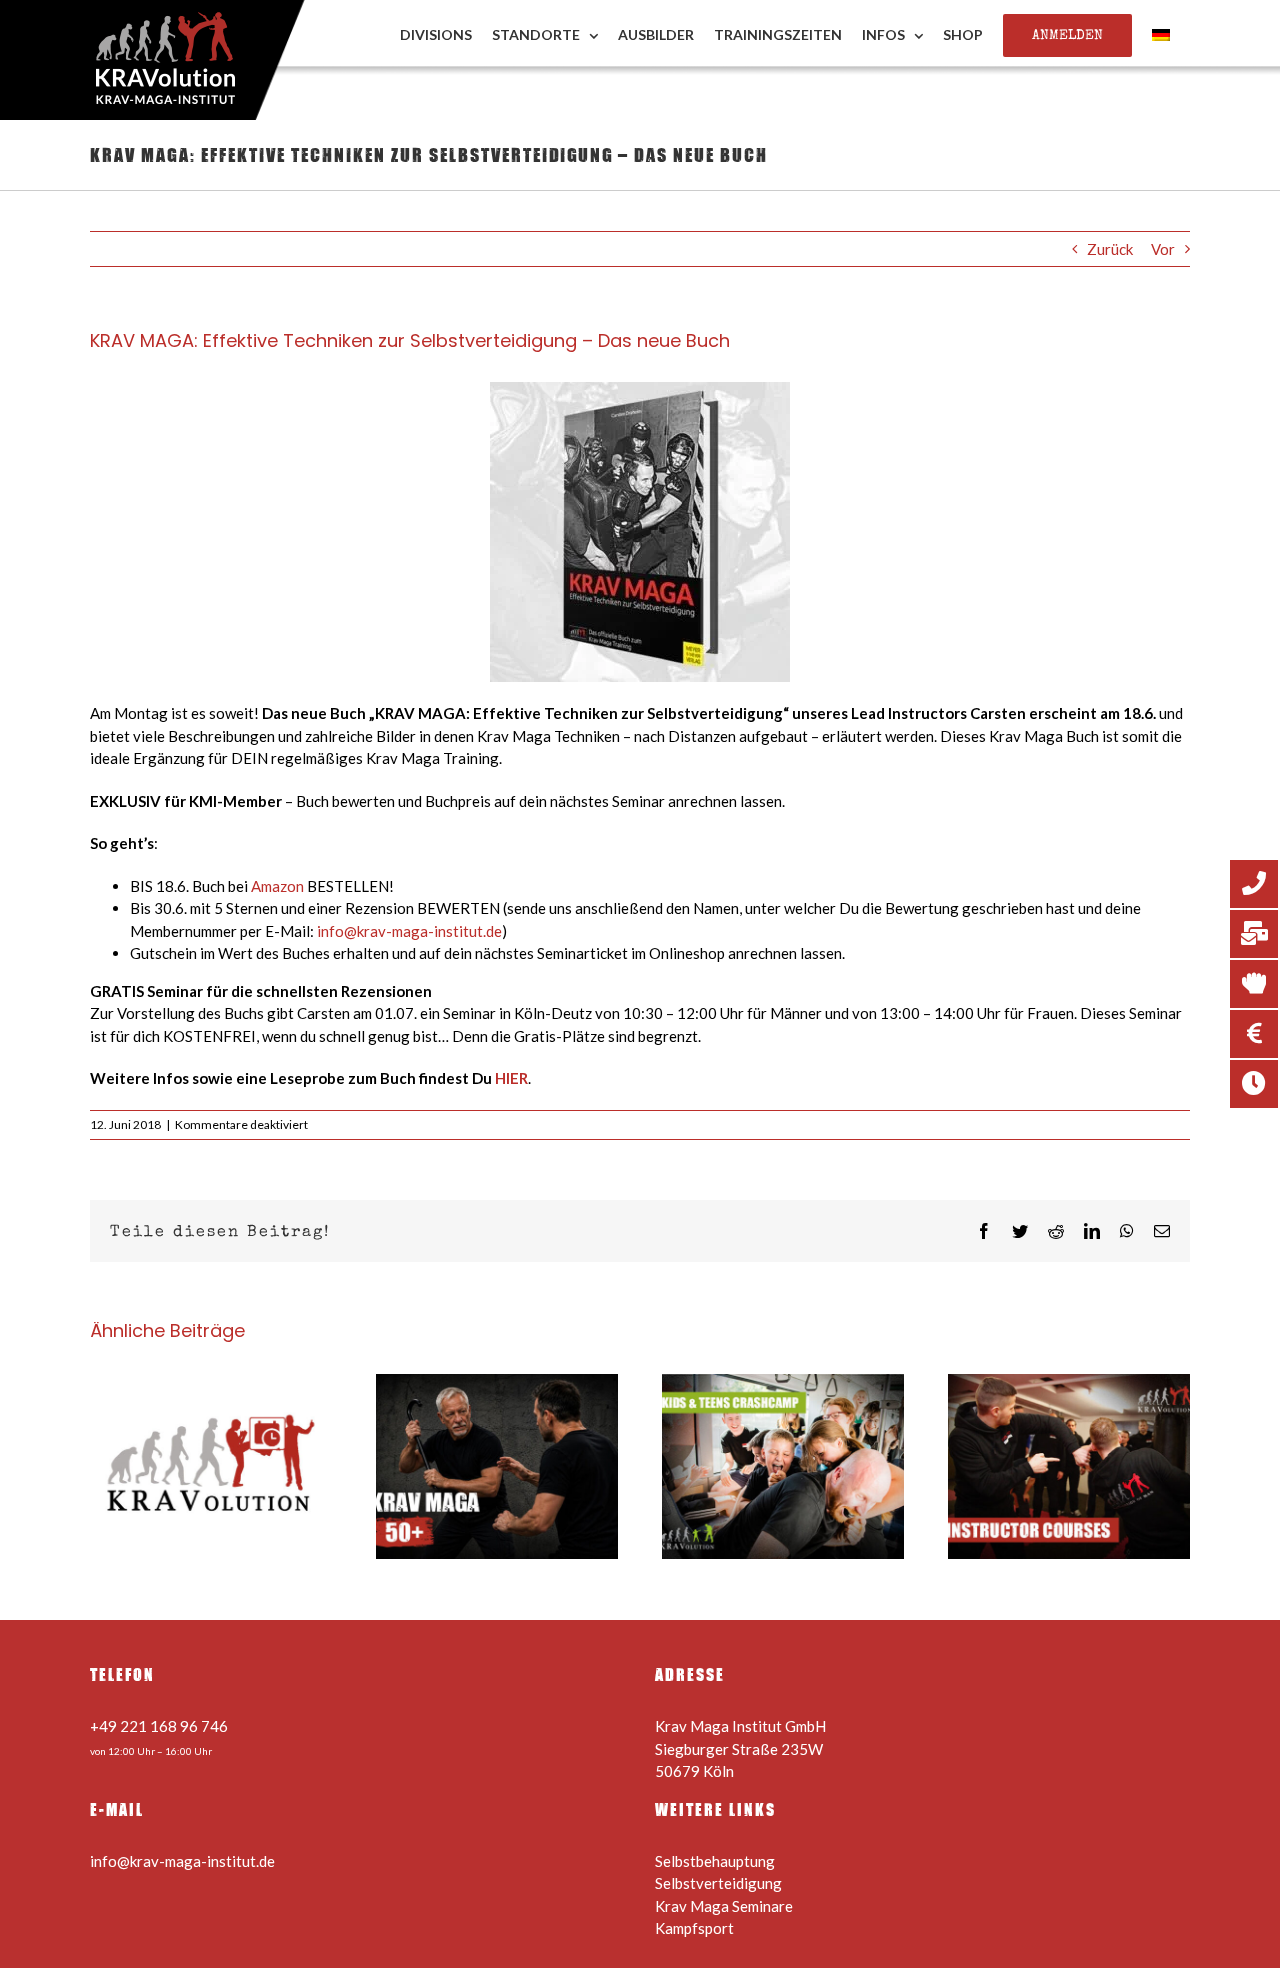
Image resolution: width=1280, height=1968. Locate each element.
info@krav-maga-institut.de (409, 931)
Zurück (1110, 249)
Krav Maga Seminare (724, 1906)
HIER (511, 1078)
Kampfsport (694, 1928)
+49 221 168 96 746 (159, 1726)
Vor (1163, 249)
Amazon (277, 886)
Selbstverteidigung (718, 1883)
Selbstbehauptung (715, 1861)
